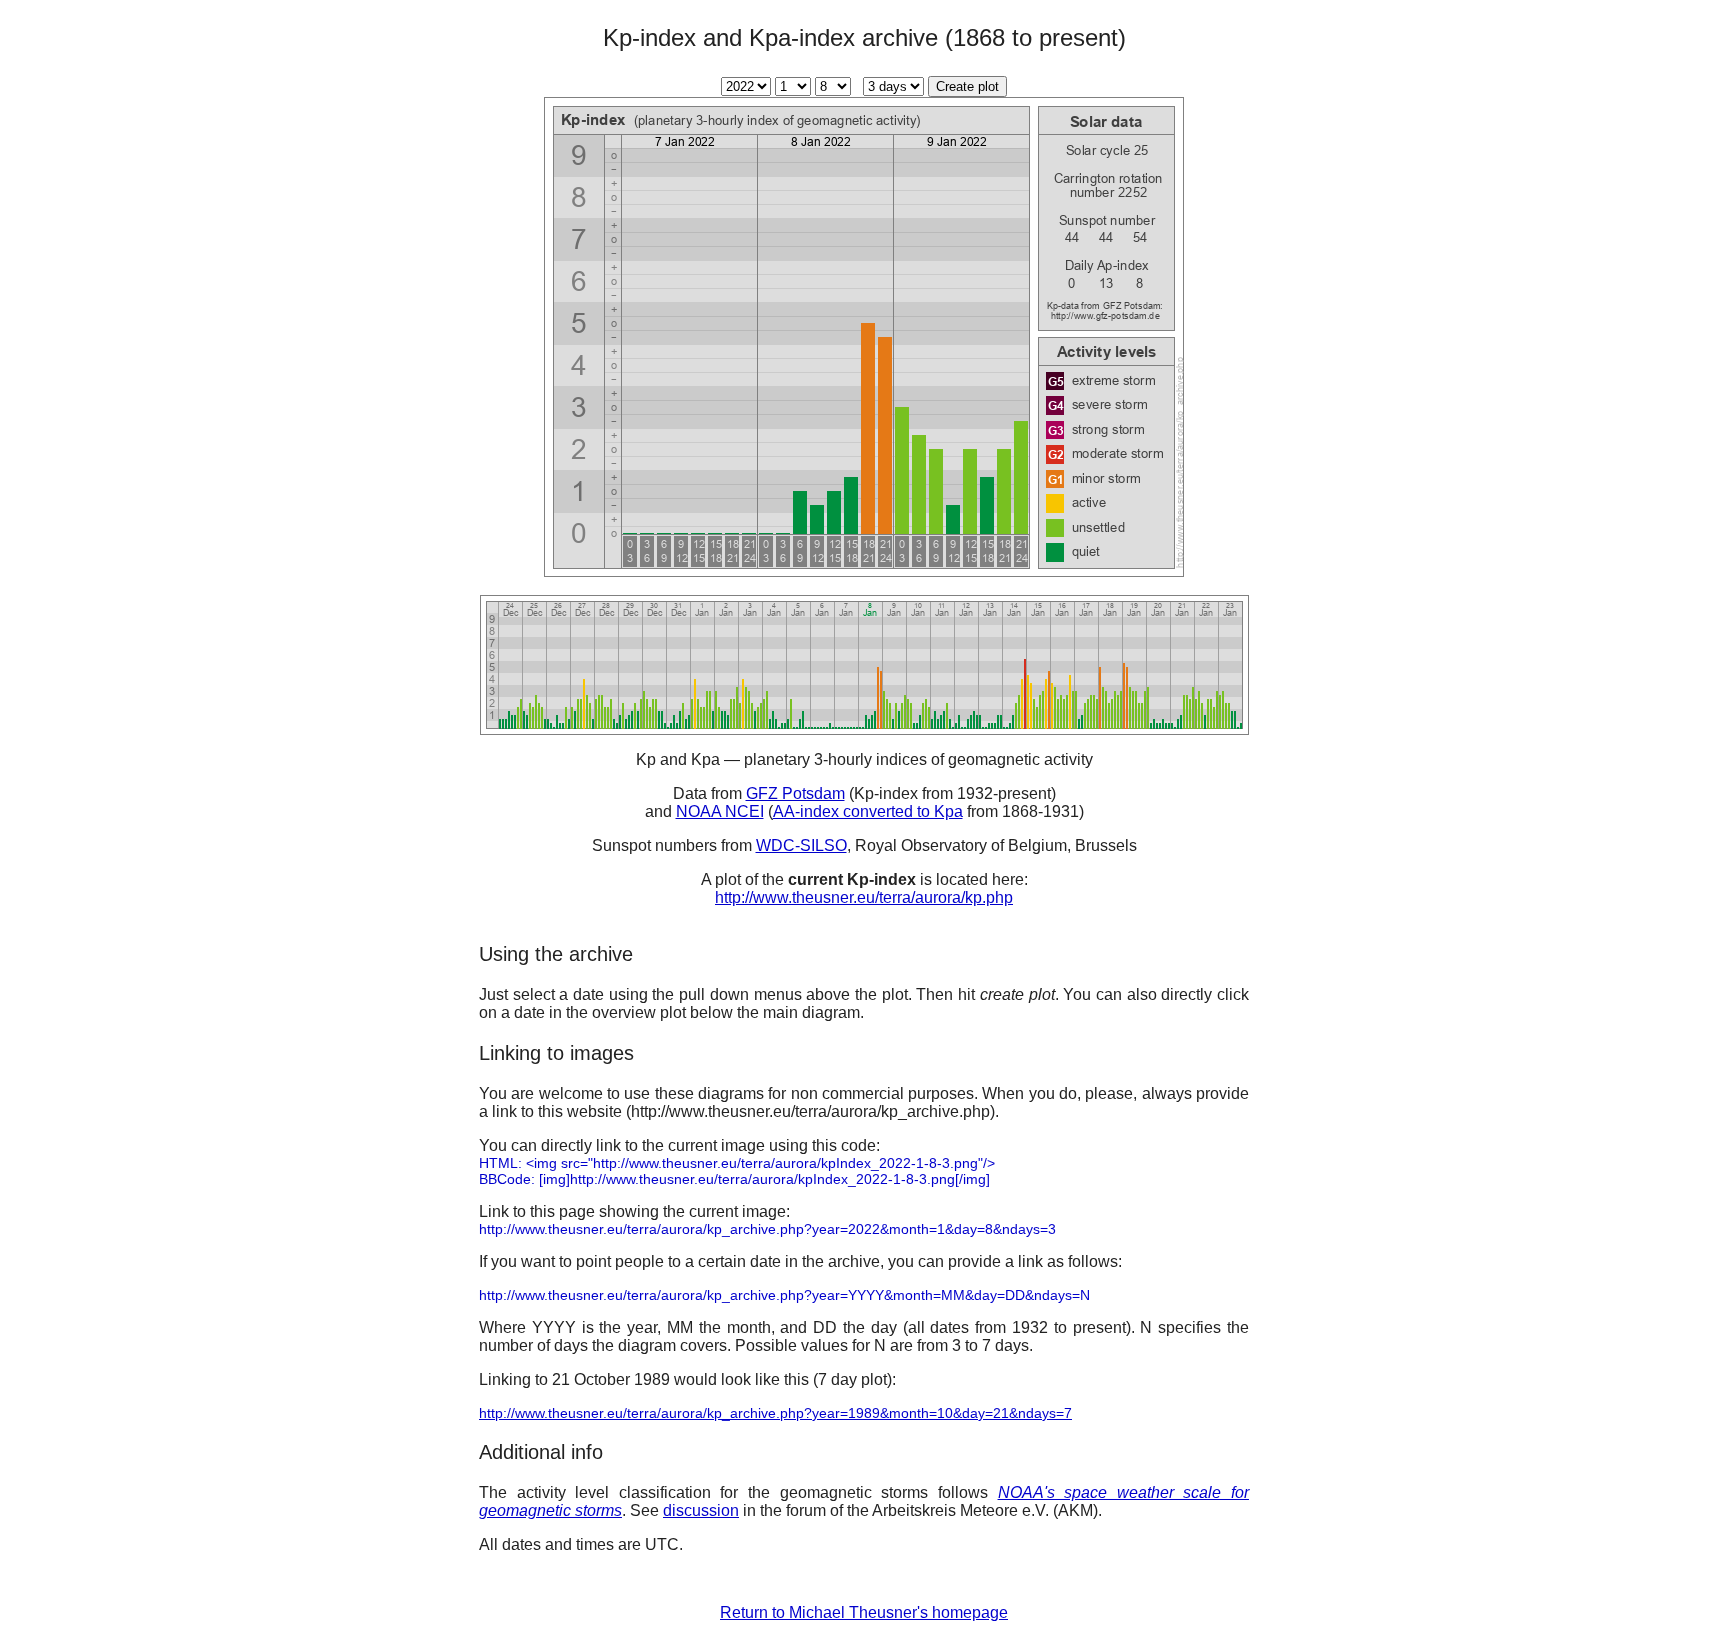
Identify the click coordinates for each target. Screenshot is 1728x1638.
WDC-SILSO (801, 845)
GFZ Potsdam (795, 793)
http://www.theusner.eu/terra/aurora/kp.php (864, 897)
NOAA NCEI (720, 811)
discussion (701, 1510)
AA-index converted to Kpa (868, 811)
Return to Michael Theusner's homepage (864, 1612)
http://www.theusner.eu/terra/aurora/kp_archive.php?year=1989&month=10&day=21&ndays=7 (775, 1413)
